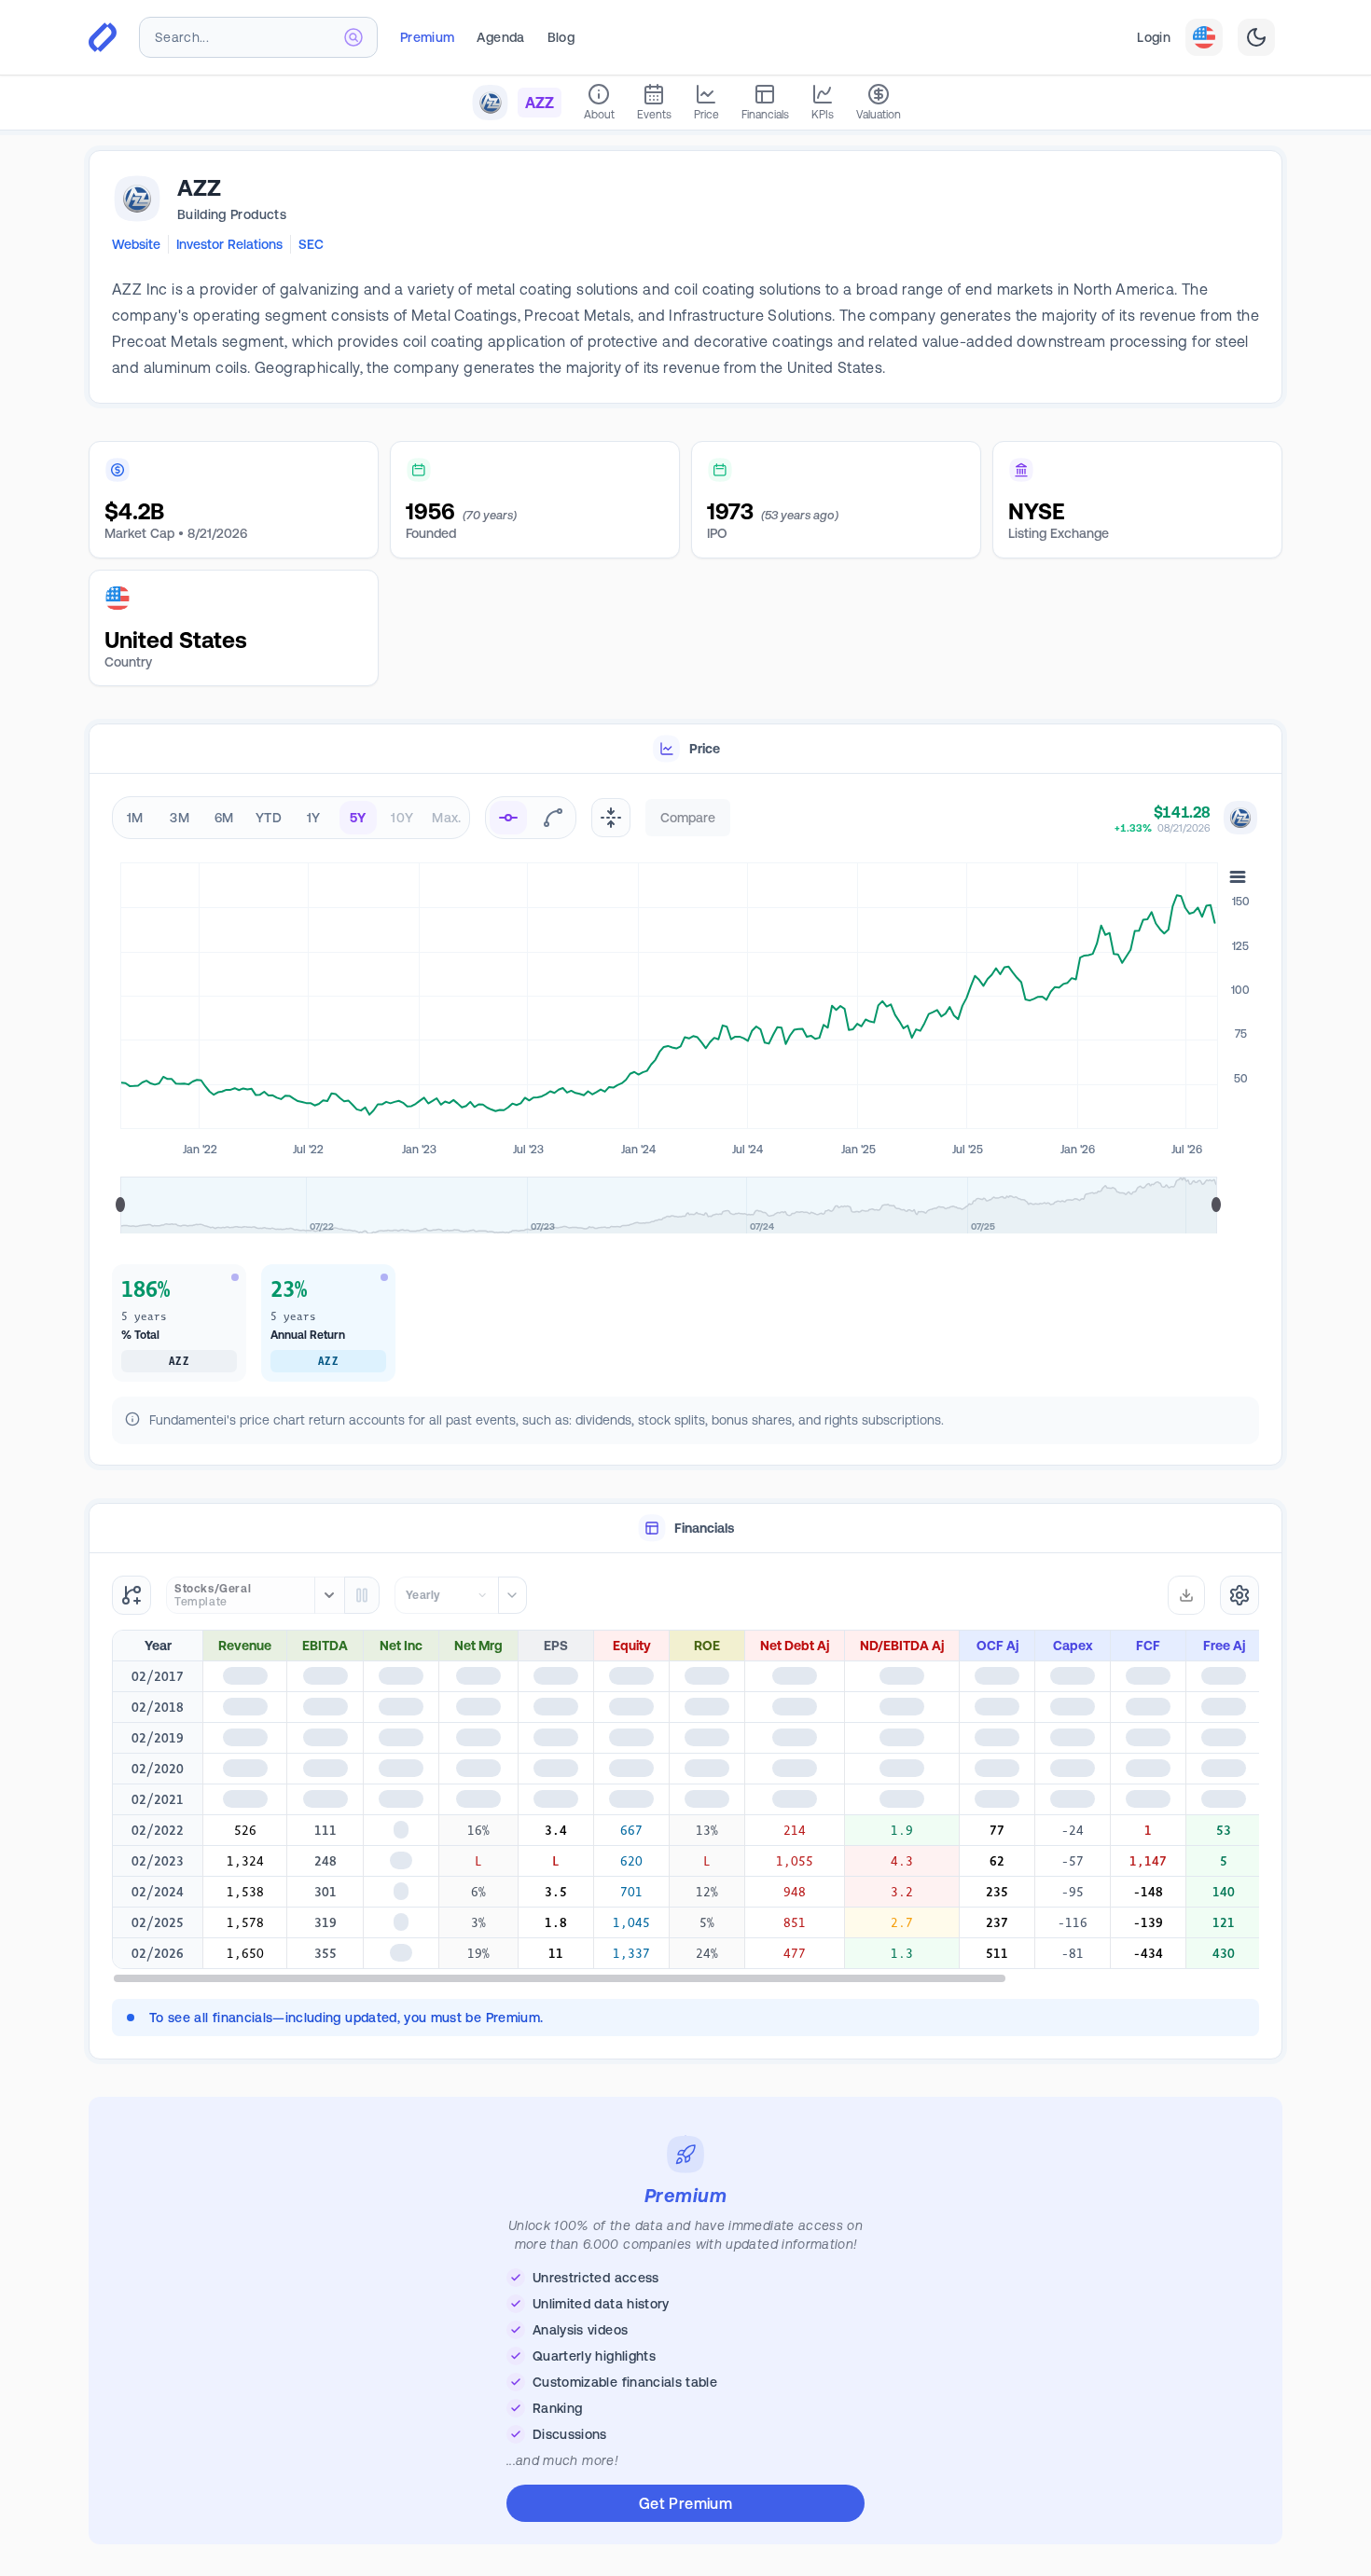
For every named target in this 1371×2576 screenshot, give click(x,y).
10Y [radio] (402, 818)
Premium (427, 37)
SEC (311, 244)
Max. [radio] (446, 818)
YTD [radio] (269, 818)
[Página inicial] (103, 37)
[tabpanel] (685, 1124)
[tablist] (685, 749)
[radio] (508, 818)
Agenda (500, 37)
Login (1154, 37)
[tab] (685, 749)
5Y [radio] (358, 818)
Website (136, 244)
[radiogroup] (291, 818)
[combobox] (258, 37)
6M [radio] (224, 818)
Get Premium (685, 2511)
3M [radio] (180, 818)
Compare (688, 818)
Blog (561, 37)
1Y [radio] (314, 818)
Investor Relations (229, 244)
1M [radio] (135, 818)
